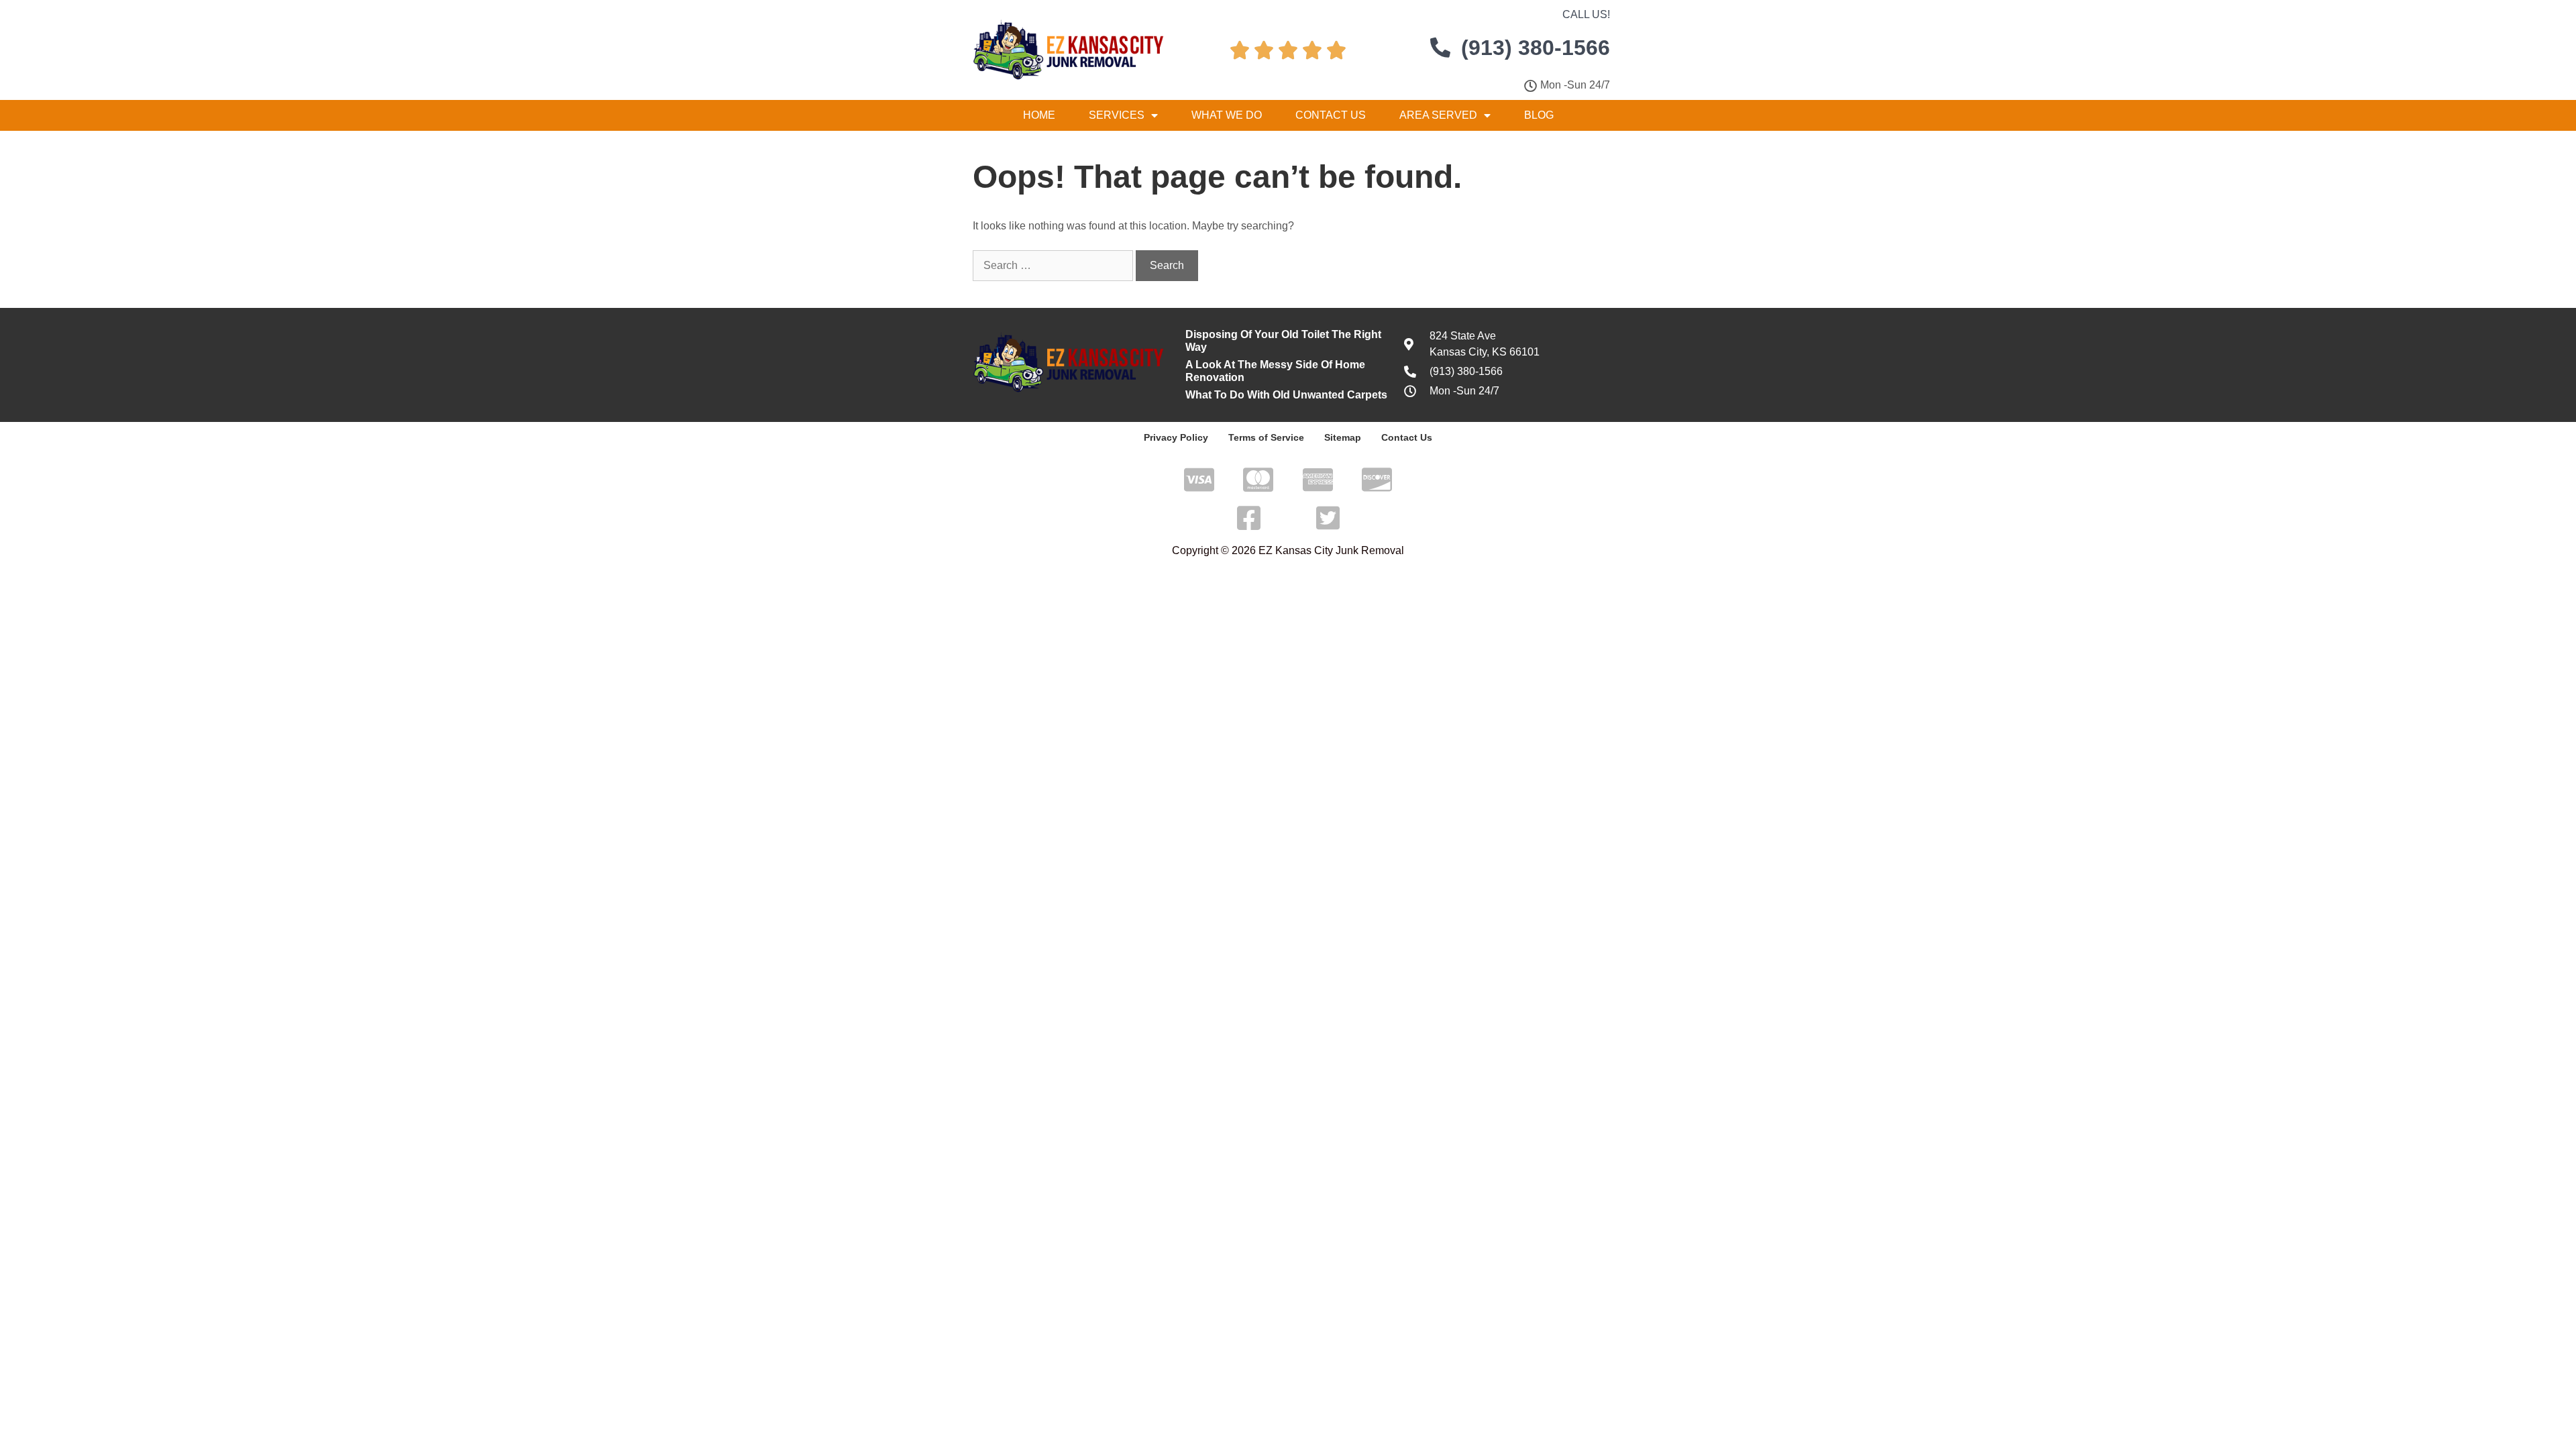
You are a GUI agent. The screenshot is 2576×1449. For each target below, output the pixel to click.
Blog (1539, 115)
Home (1039, 115)
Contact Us (1331, 115)
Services (1117, 115)
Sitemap (1343, 437)
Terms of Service (1266, 437)
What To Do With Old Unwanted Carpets (1286, 395)
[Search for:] (1054, 265)
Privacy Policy (1176, 437)
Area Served (1438, 115)
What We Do (1227, 115)
